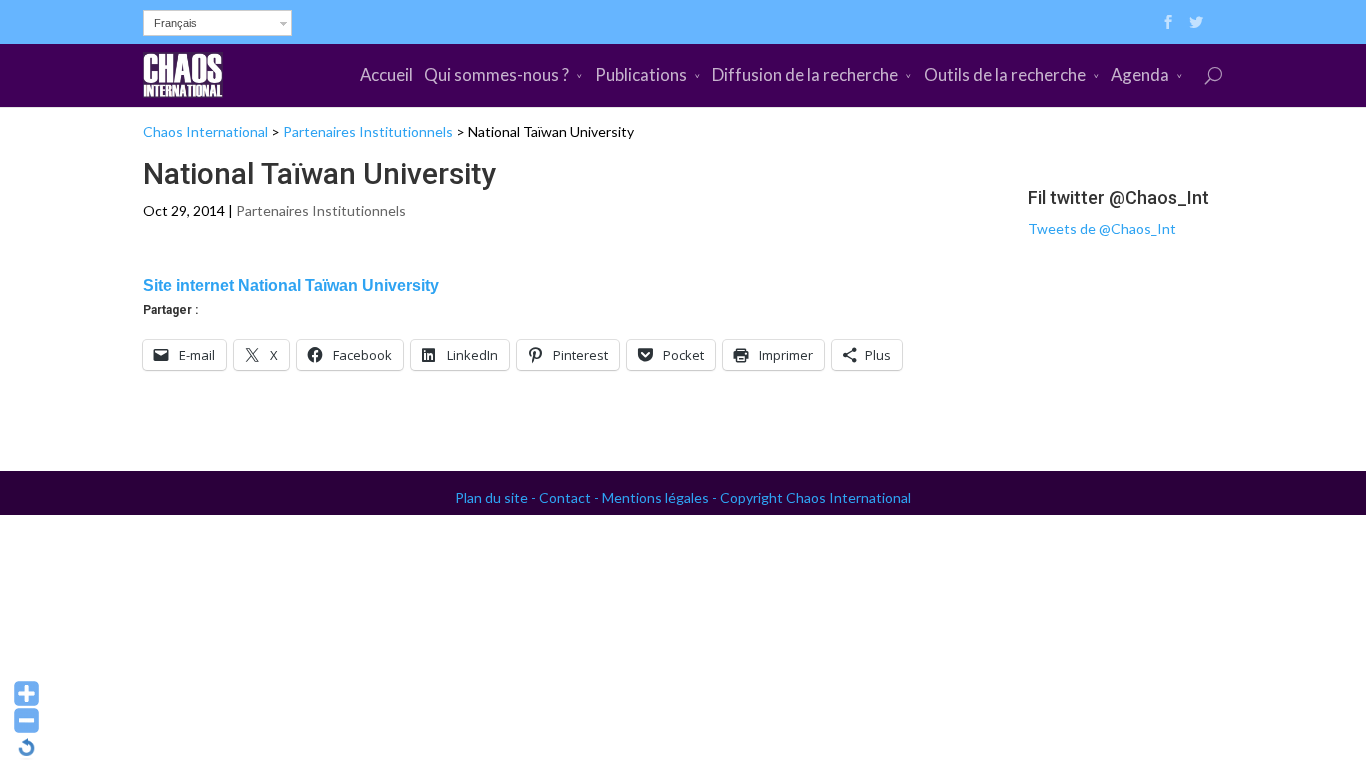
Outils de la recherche (1005, 74)
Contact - (570, 497)
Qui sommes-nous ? (496, 74)
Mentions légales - (661, 497)
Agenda (1140, 74)
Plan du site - (497, 497)
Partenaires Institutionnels (368, 131)
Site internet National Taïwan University (291, 285)
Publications (641, 74)
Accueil (386, 74)
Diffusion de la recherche (805, 74)
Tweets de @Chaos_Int (1102, 228)
